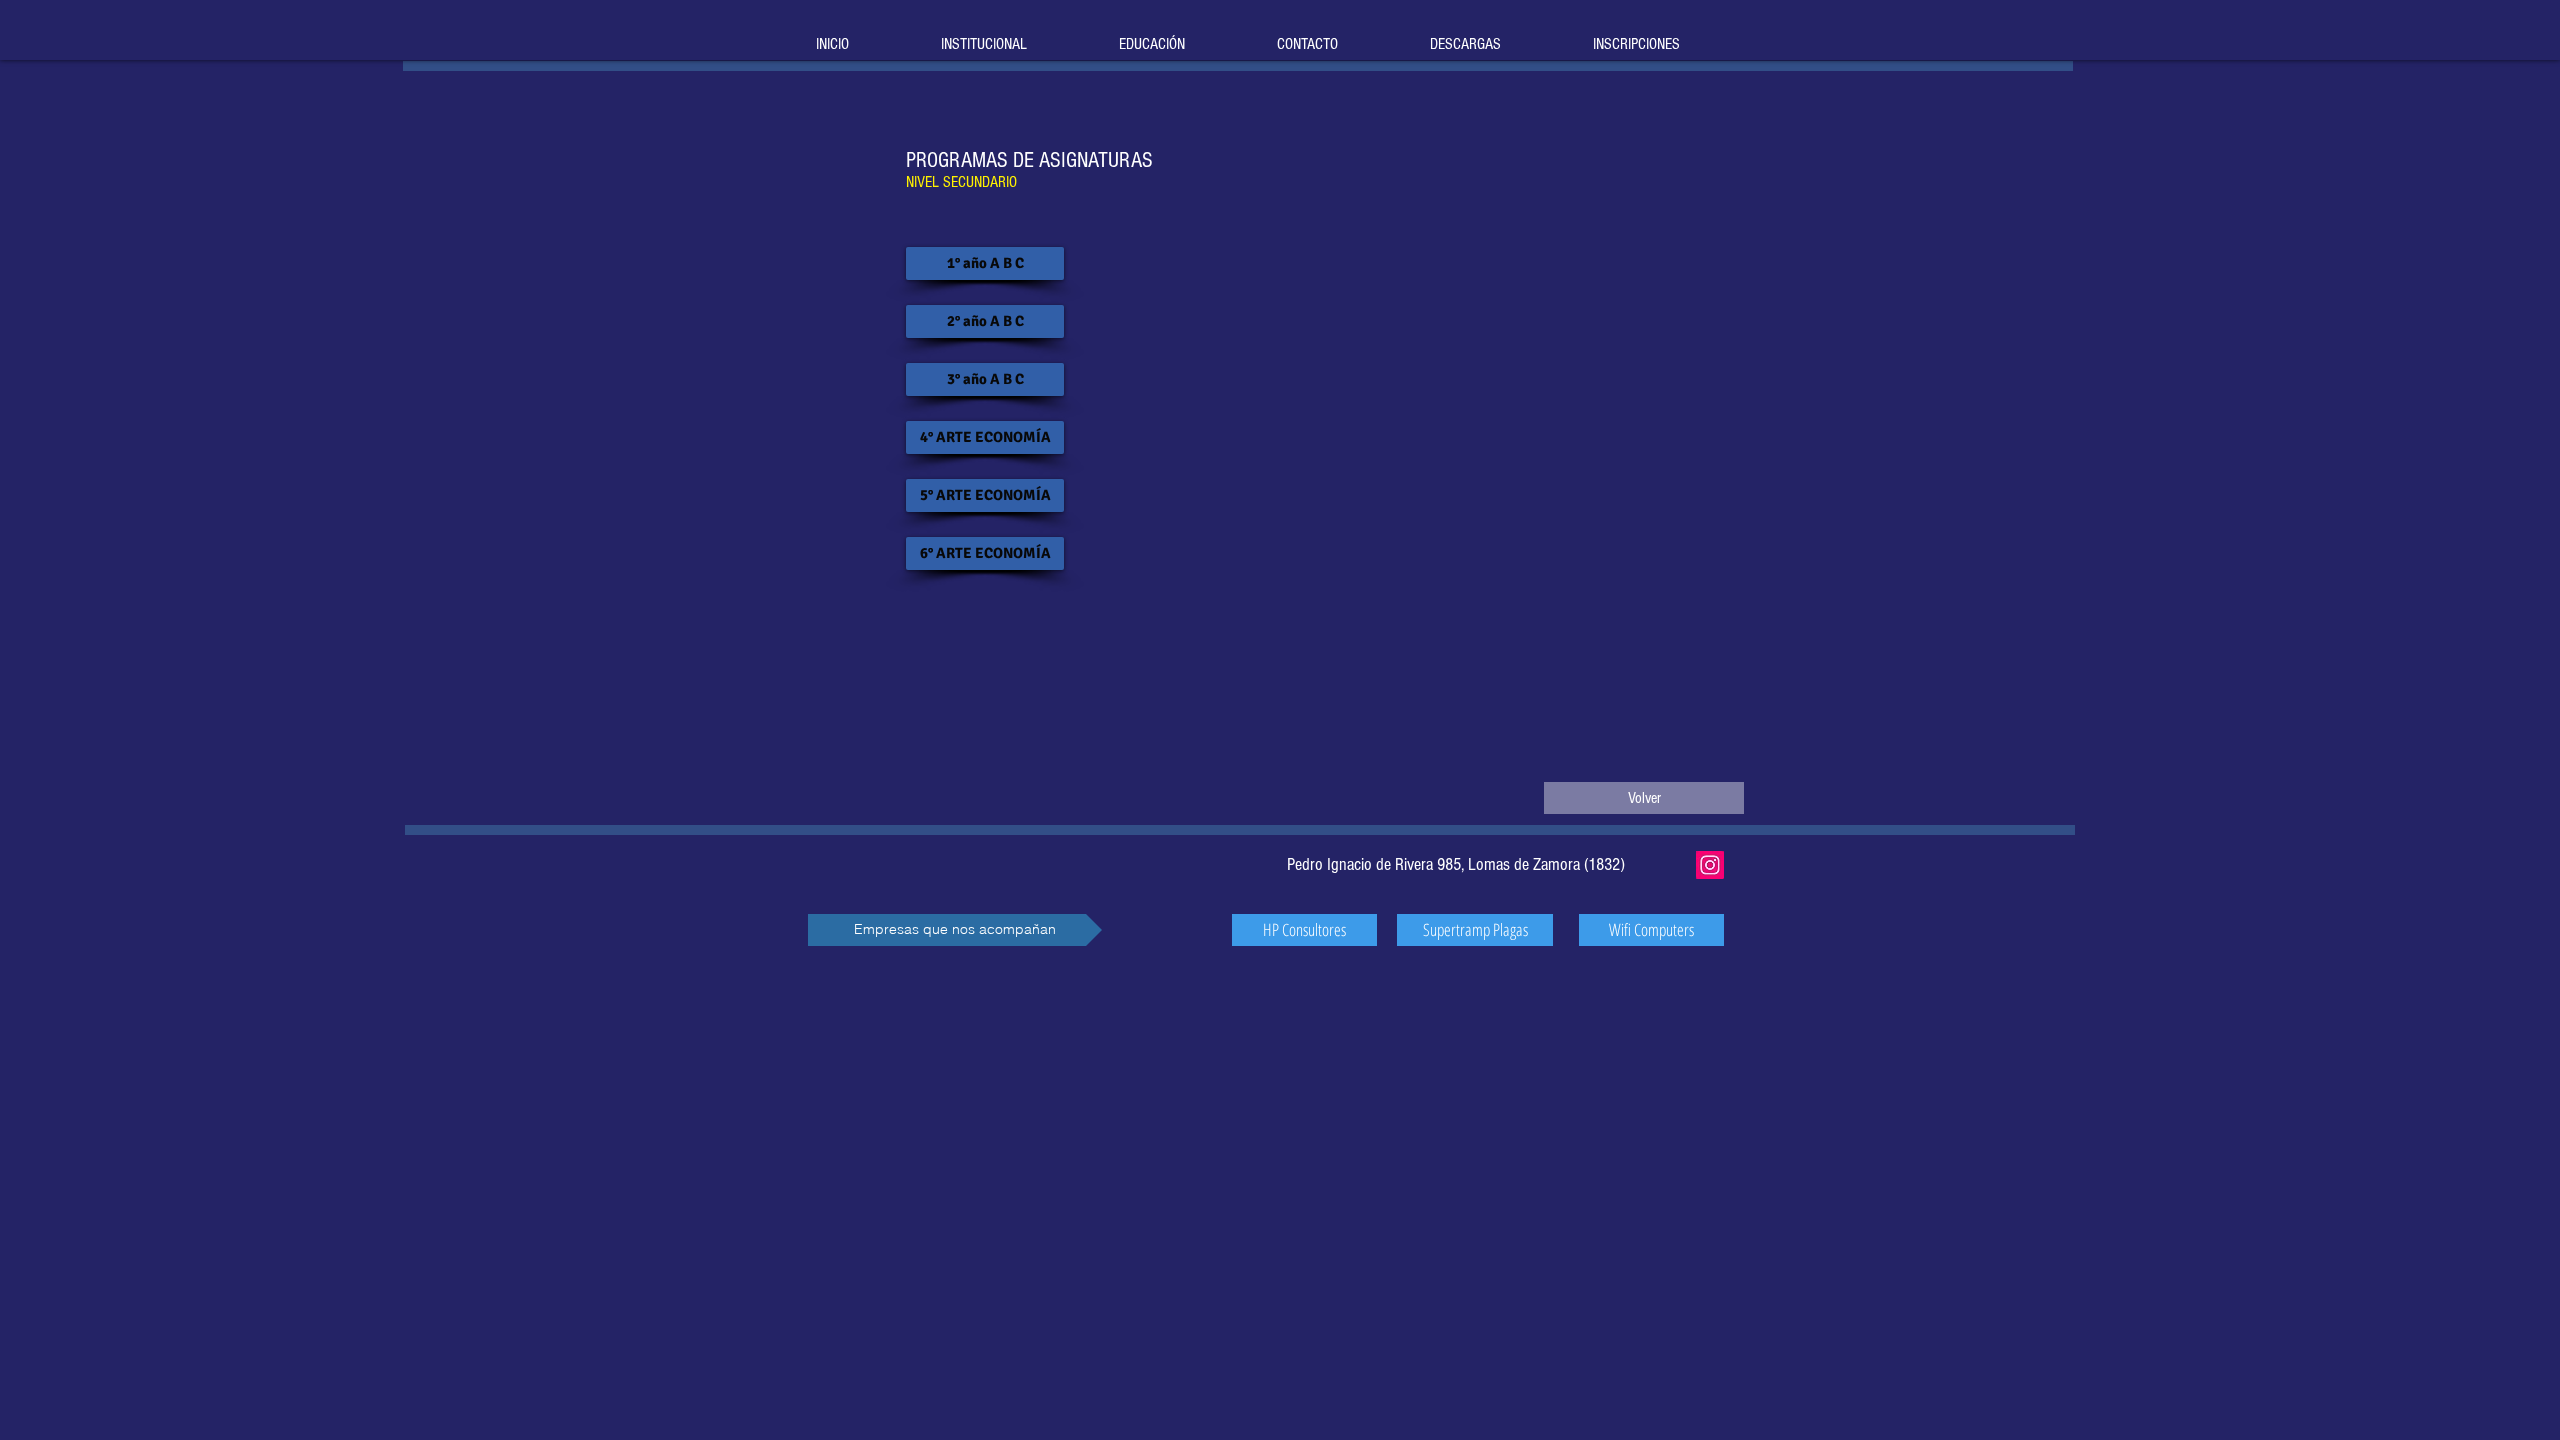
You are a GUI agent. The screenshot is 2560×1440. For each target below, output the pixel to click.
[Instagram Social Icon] (1710, 865)
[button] (955, 930)
